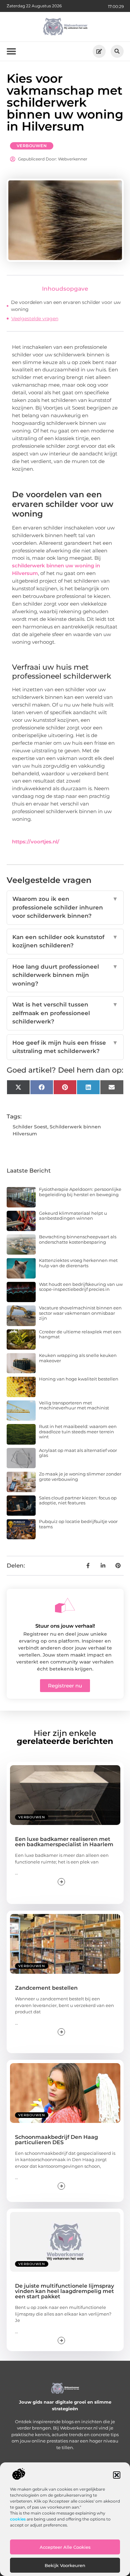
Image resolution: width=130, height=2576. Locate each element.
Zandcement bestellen (46, 1988)
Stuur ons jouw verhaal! (65, 1626)
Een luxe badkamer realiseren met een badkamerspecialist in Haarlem (64, 1842)
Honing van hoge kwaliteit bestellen (79, 1379)
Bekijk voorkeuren (65, 2565)
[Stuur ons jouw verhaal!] (65, 1605)
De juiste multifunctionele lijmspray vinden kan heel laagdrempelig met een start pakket (64, 2291)
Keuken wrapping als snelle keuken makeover (78, 1358)
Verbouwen (32, 146)
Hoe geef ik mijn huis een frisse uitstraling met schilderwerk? (65, 1047)
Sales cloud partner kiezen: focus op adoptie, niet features (78, 1500)
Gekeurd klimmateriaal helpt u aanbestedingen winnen (73, 1216)
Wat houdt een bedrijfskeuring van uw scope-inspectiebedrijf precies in (81, 1287)
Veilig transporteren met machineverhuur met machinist (74, 1405)
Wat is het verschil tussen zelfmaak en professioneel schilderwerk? (65, 1013)
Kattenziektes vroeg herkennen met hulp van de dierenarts (78, 1263)
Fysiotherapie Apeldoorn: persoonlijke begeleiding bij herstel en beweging (80, 1192)
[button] (117, 2475)
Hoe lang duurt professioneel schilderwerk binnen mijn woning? (65, 975)
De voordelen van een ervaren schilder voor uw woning (66, 306)
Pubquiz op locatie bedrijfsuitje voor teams (78, 1524)
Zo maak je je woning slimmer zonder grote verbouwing (80, 1477)
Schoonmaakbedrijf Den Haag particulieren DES (56, 2140)
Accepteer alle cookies (65, 2547)
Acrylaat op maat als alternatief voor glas (78, 1453)
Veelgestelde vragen (35, 319)
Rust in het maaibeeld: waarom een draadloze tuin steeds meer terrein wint (78, 1431)
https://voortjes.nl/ (36, 842)
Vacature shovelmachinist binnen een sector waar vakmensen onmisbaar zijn (80, 1313)
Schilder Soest (30, 1127)
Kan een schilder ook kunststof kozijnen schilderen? (65, 941)
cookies (18, 2519)
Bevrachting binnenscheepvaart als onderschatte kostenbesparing (78, 1239)
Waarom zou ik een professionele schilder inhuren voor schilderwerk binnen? (65, 907)
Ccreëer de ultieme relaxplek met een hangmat (80, 1334)
